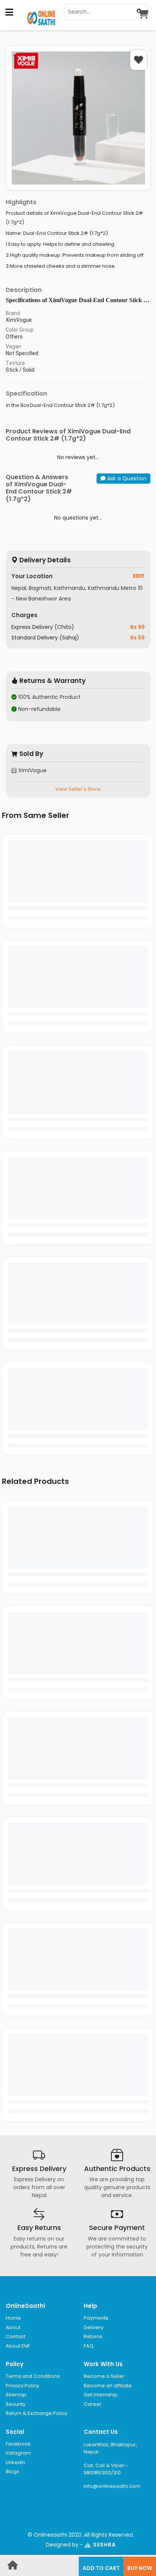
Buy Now (140, 2568)
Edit (139, 576)
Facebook (18, 2444)
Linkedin (16, 2462)
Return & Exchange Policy (37, 2413)
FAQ (89, 2346)
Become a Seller (104, 2376)
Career (93, 2404)
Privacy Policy (22, 2386)
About (13, 2327)
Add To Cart (101, 2568)
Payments (96, 2318)
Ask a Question (126, 478)
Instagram (18, 2453)
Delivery (94, 2327)
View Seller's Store (78, 789)
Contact (16, 2336)
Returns (93, 2336)
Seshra (105, 2545)
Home (13, 2318)
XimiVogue (32, 770)
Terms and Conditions (33, 2376)
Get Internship (101, 2395)
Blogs (12, 2471)
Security (16, 2404)
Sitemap (16, 2395)
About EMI (18, 2346)
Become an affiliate (108, 2386)
